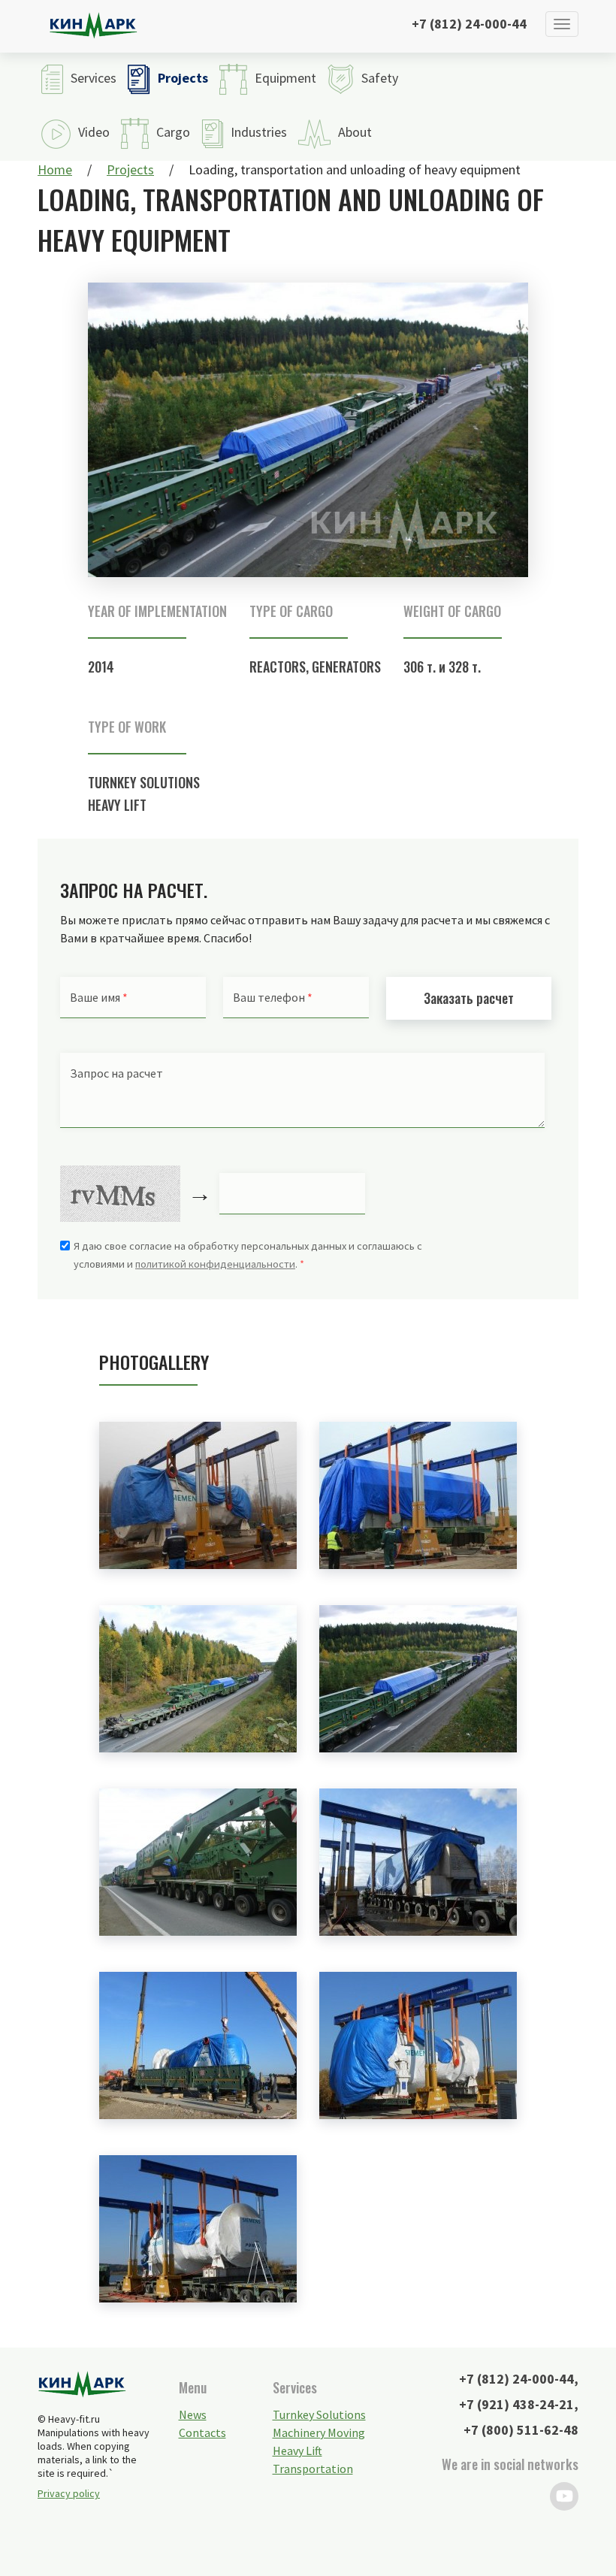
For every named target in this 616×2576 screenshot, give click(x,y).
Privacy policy (69, 2493)
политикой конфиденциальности (215, 1264)
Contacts (202, 2432)
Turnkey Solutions (144, 782)
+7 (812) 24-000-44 (469, 24)
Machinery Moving (319, 2432)
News (193, 2414)
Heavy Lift (117, 805)
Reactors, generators (315, 667)
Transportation (313, 2469)
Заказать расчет (469, 998)
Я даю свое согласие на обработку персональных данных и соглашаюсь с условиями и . (248, 1255)
